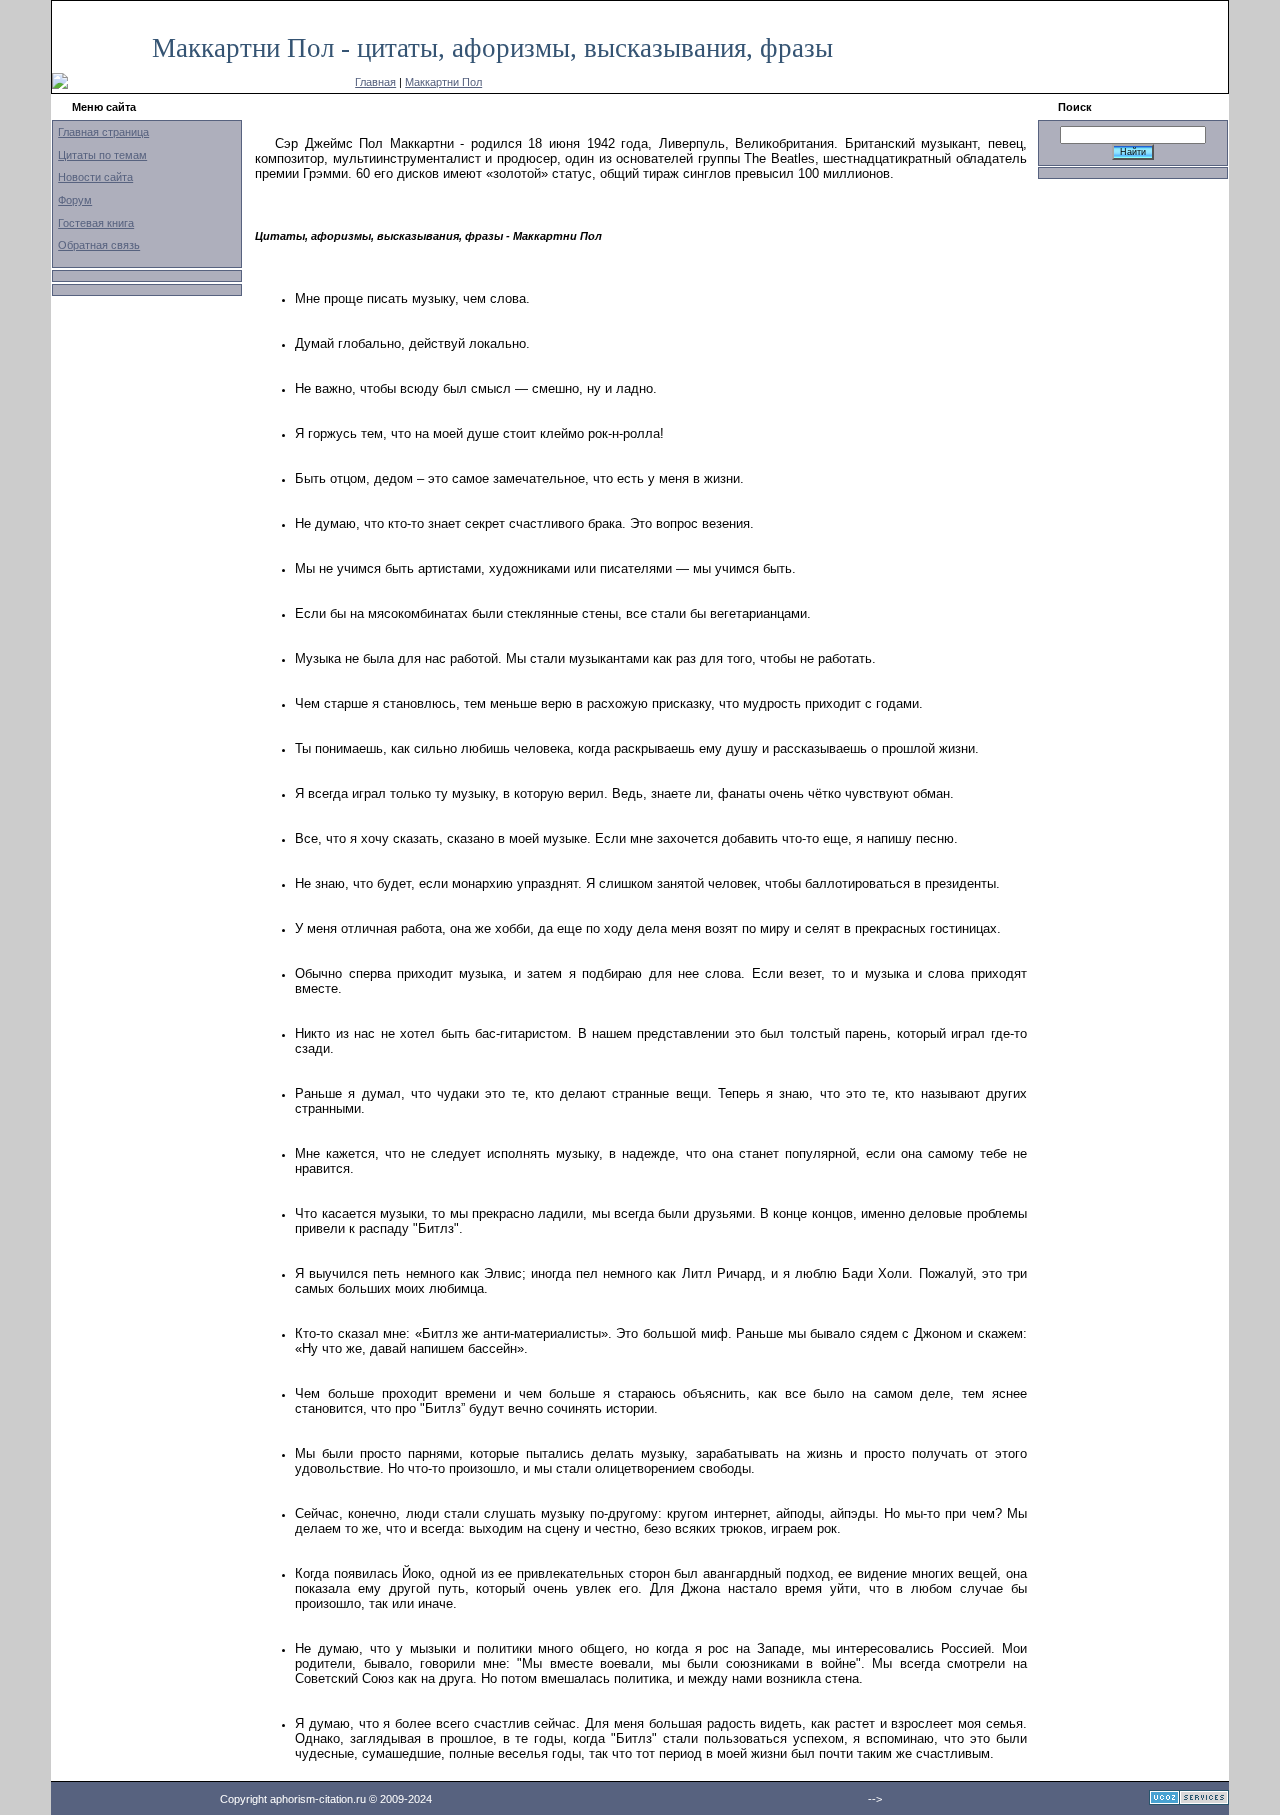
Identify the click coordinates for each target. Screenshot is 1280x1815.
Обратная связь (99, 245)
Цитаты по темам (102, 155)
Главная (375, 82)
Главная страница (103, 132)
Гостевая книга (96, 223)
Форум (75, 200)
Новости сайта (95, 177)
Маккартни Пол (443, 82)
